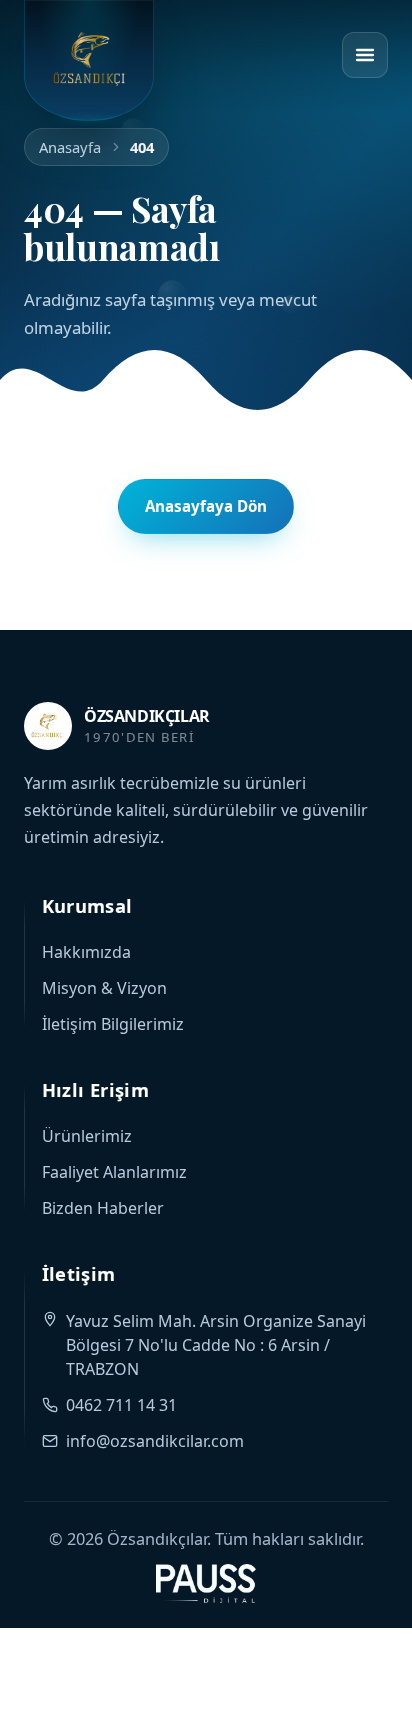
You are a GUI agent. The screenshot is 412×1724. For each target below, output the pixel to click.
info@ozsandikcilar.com (155, 1441)
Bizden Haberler (103, 1208)
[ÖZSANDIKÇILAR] (89, 60)
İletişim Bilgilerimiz (113, 1024)
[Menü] (365, 55)
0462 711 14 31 (121, 1405)
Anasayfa (70, 147)
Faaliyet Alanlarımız (114, 1172)
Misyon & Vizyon (104, 988)
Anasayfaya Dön (206, 506)
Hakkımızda (86, 952)
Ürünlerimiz (87, 1136)
